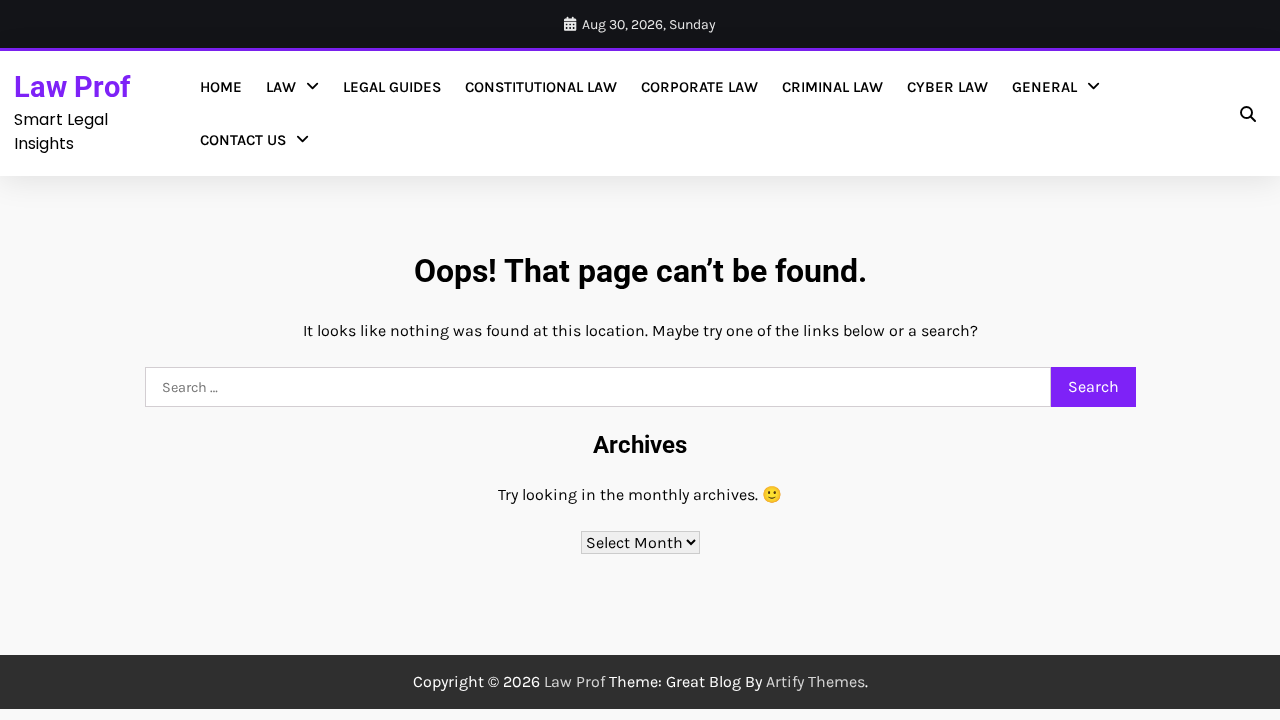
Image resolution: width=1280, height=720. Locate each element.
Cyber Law (947, 87)
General (1044, 87)
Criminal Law (832, 87)
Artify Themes (815, 681)
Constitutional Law (541, 87)
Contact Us (243, 140)
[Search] (1248, 114)
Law (281, 87)
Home (221, 87)
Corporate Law (699, 87)
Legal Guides (392, 87)
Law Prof (72, 87)
